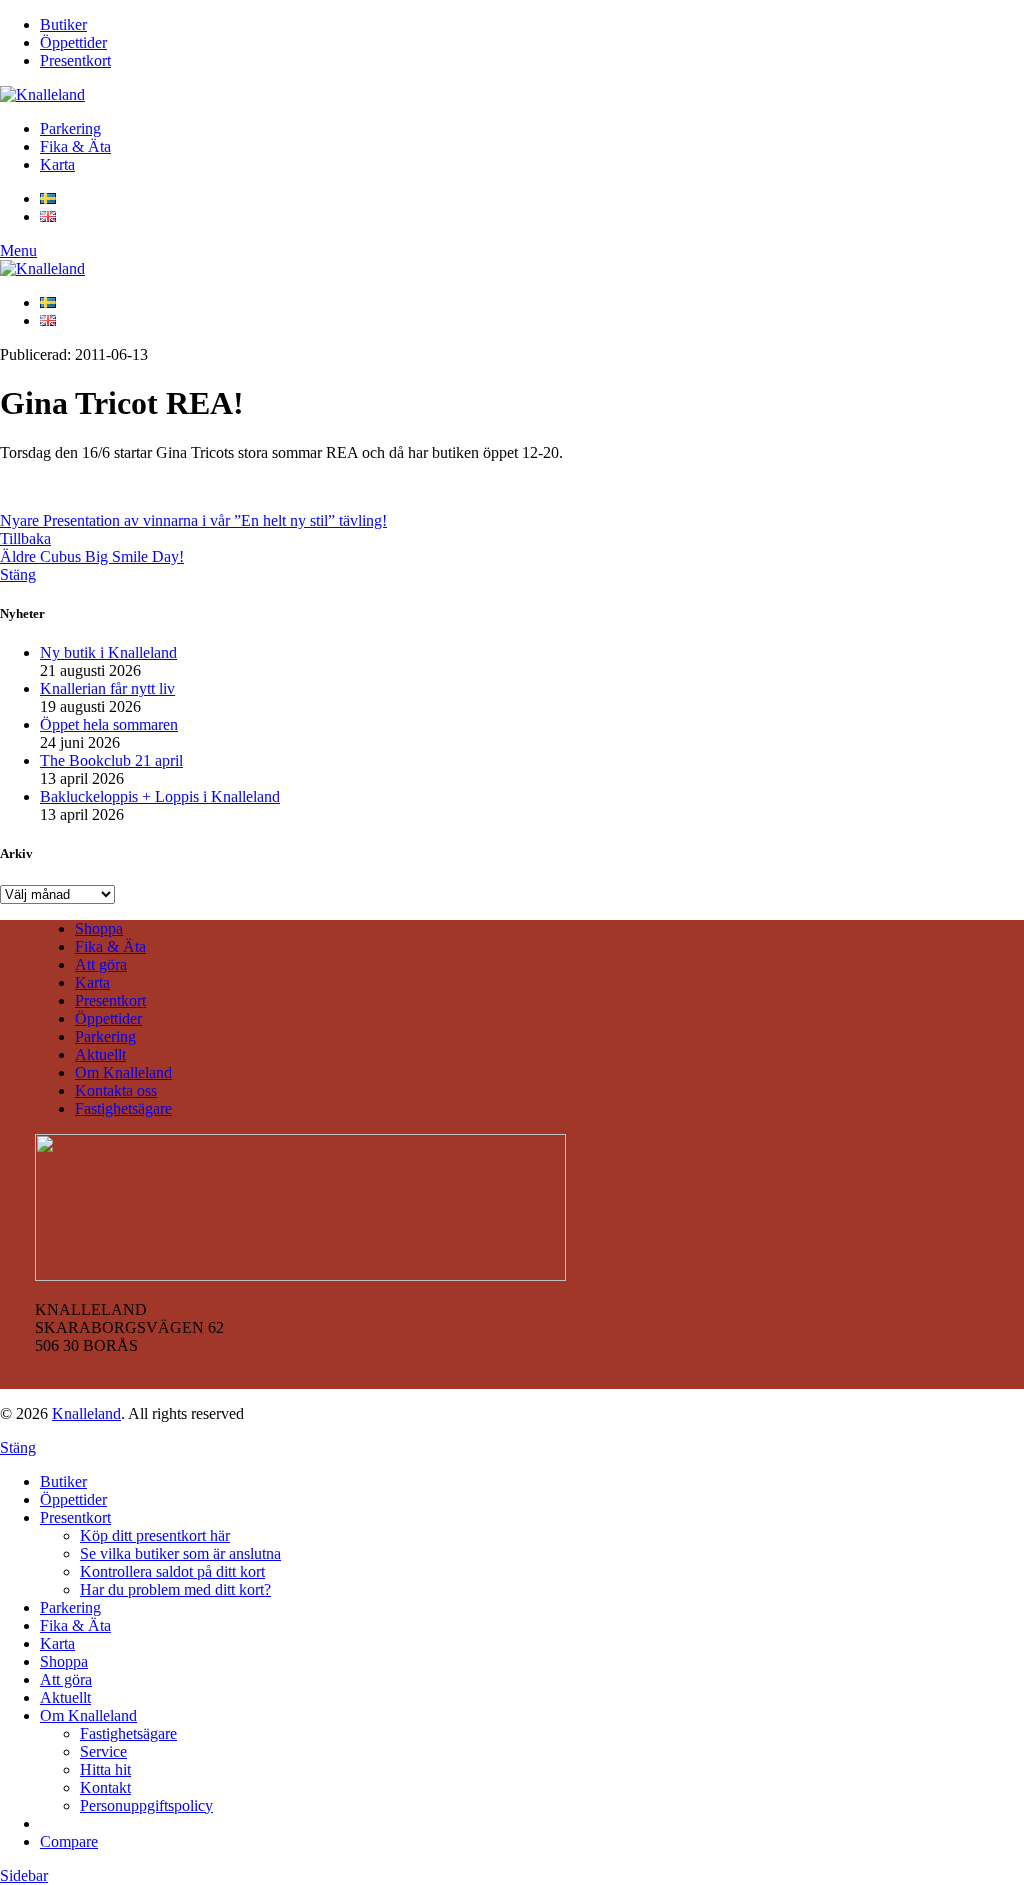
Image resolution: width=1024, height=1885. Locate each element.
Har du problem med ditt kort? (175, 1589)
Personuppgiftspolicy (146, 1805)
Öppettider (108, 1018)
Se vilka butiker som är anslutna (180, 1553)
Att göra (101, 964)
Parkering (105, 1036)
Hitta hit (105, 1769)
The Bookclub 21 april (111, 760)
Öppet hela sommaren (109, 724)
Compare (69, 1841)
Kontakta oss (116, 1090)
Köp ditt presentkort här (155, 1535)
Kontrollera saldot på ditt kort (172, 1571)
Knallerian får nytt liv (107, 688)
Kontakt (105, 1787)
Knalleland (86, 1413)
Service (103, 1751)
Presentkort (110, 1000)
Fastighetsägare (123, 1108)
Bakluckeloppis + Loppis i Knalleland (160, 796)
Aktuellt (100, 1054)
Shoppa (99, 928)
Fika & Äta (110, 946)
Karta (92, 982)
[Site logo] (42, 94)
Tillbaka (25, 538)
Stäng (18, 574)
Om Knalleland (123, 1072)
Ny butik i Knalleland (108, 652)
